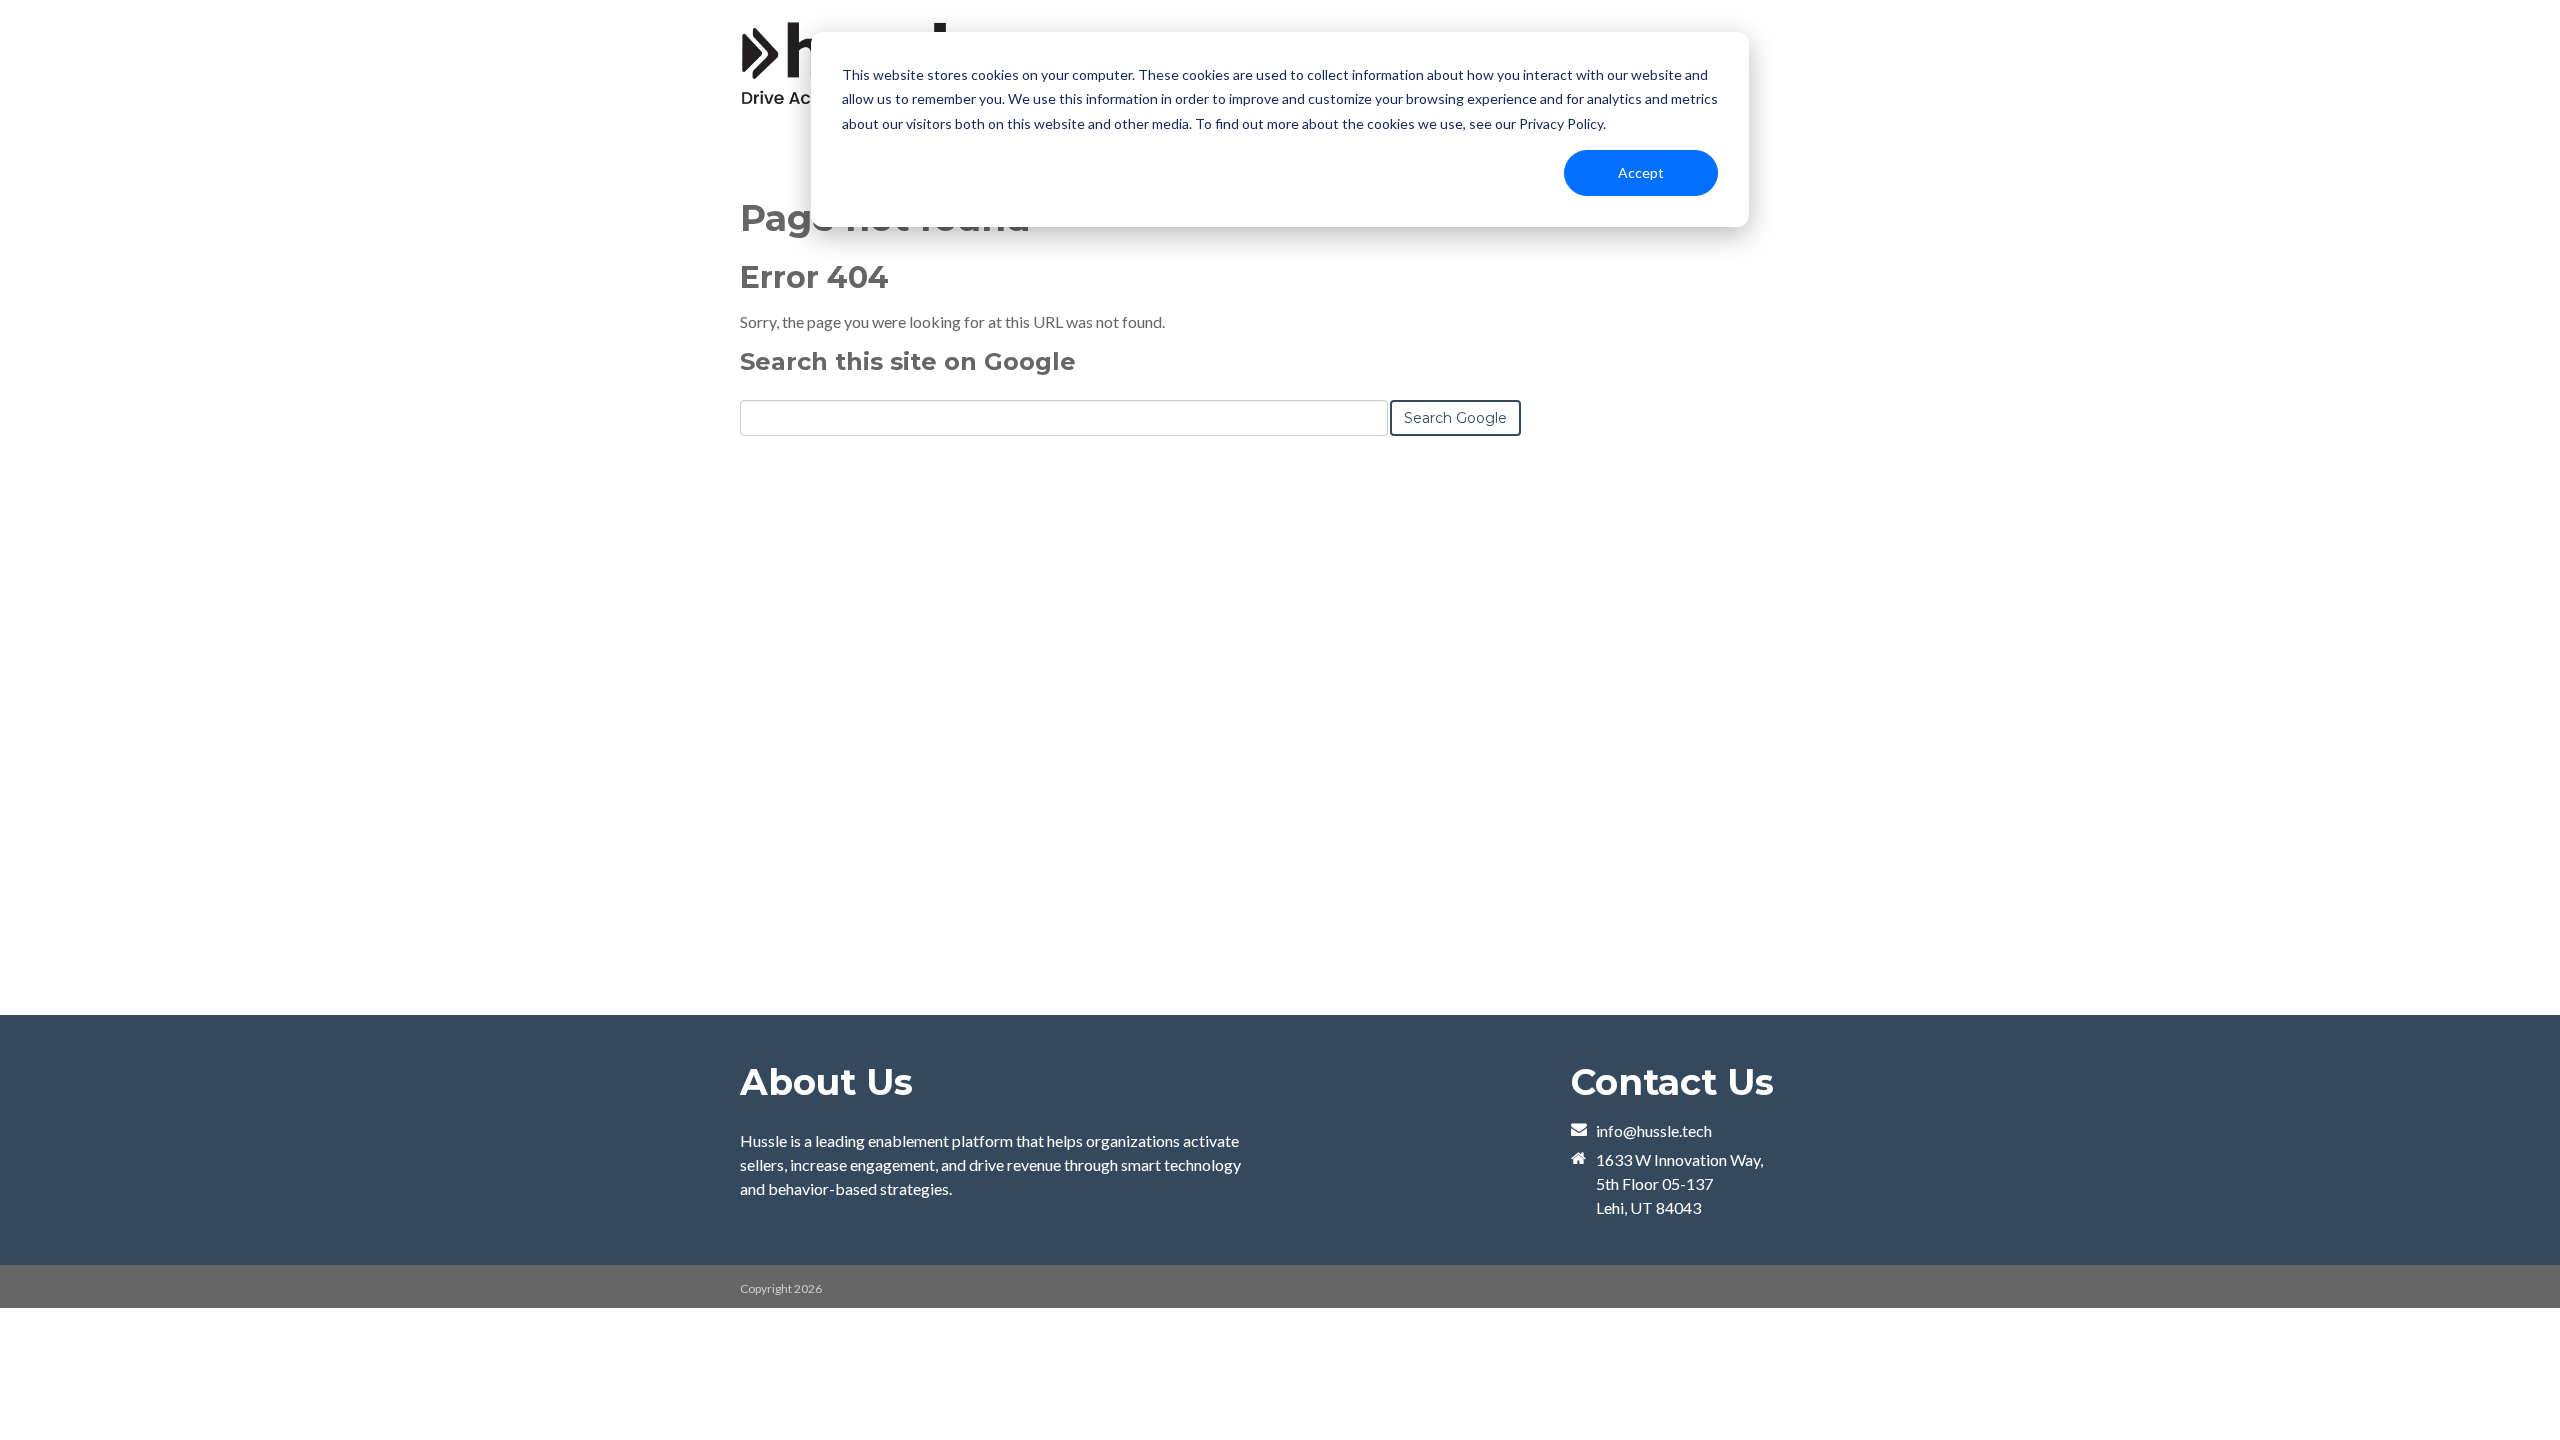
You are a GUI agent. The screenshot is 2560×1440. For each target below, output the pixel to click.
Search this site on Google (908, 361)
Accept (1641, 172)
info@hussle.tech (1654, 1130)
